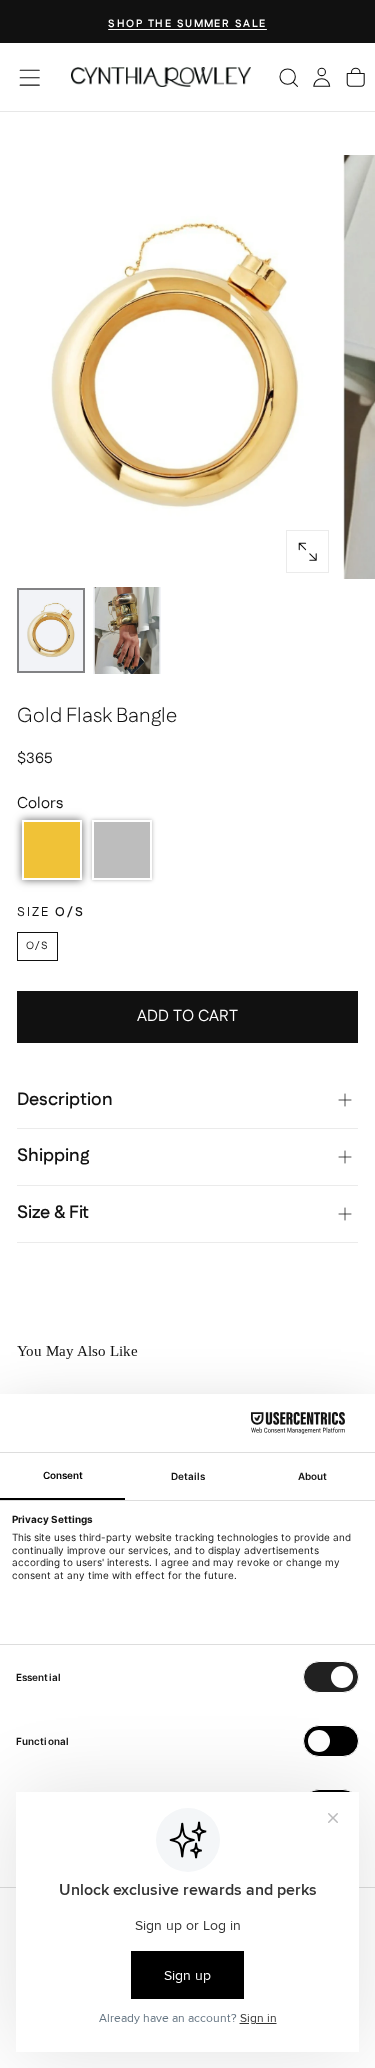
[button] (29, 77)
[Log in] (321, 77)
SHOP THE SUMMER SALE (187, 23)
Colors (40, 803)
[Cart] (355, 77)
